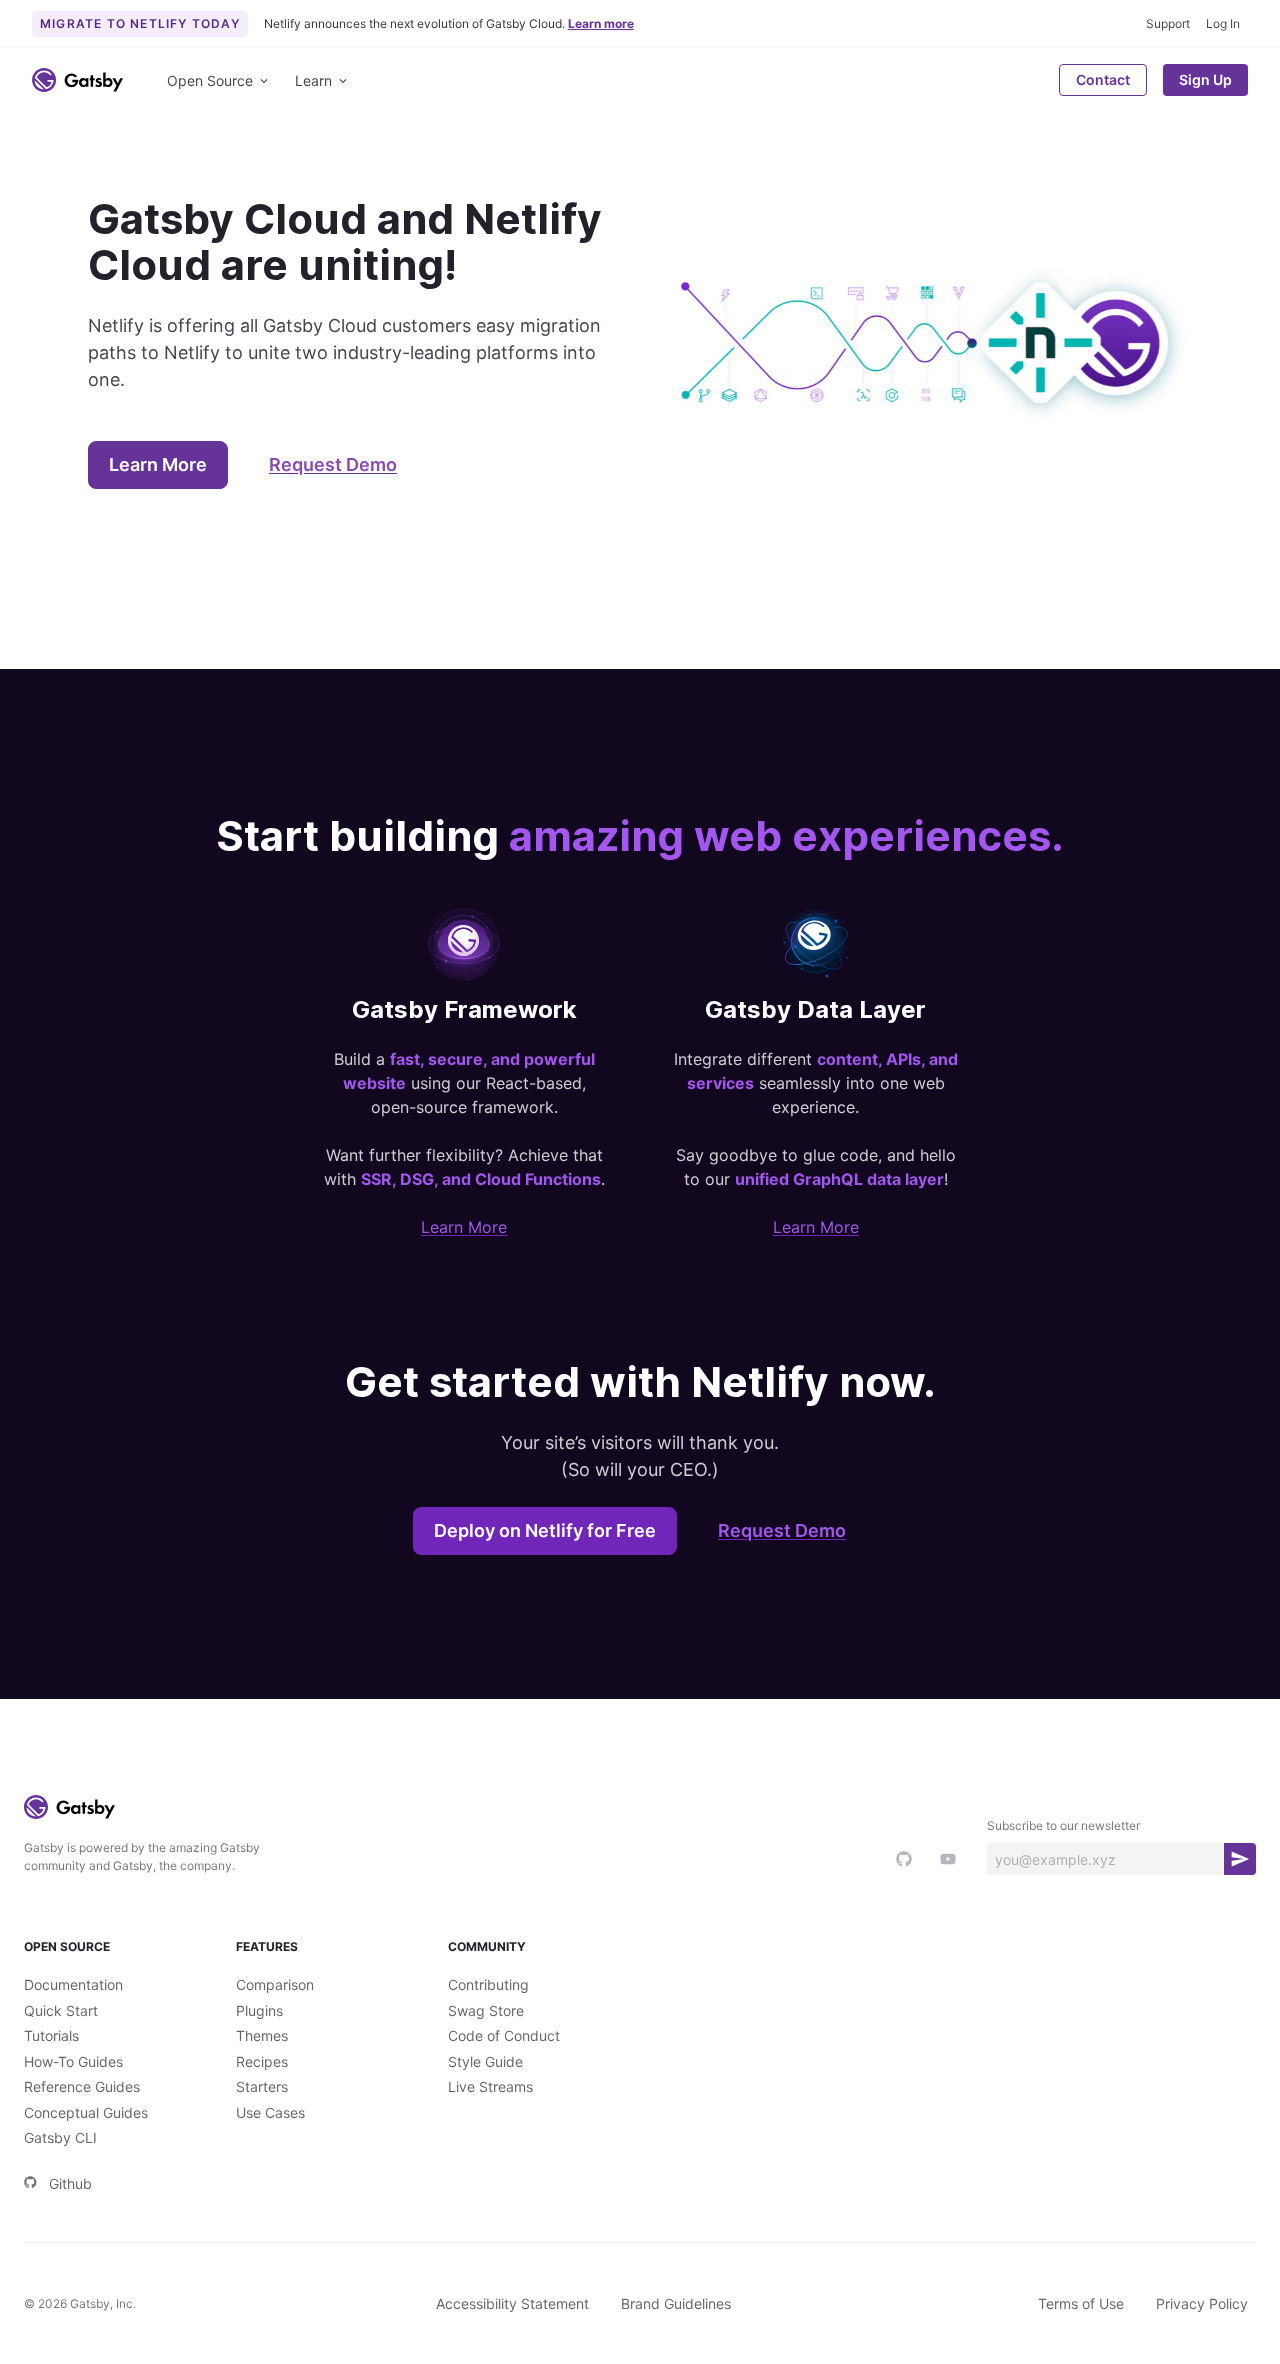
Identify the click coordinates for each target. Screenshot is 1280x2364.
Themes (262, 2035)
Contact (1103, 79)
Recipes (262, 2061)
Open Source (210, 80)
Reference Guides (82, 2086)
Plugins (259, 2010)
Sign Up (1205, 79)
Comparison (275, 1984)
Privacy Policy (1202, 2303)
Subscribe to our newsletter (1063, 1825)
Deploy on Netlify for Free (545, 1530)
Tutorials (51, 2035)
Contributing (488, 1984)
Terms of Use (1081, 2303)
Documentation (73, 1984)
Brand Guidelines (676, 2303)
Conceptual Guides (86, 2112)
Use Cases (270, 2112)
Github (70, 2183)
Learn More (158, 464)
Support (1168, 23)
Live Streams (490, 2086)
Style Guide (485, 2061)
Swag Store (486, 2010)
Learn (313, 80)
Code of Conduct (504, 2035)
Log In (1223, 23)
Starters (262, 2086)
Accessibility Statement (512, 2303)
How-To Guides (73, 2061)
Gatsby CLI (60, 2137)
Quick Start (61, 2010)
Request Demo (333, 464)
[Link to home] (77, 80)
